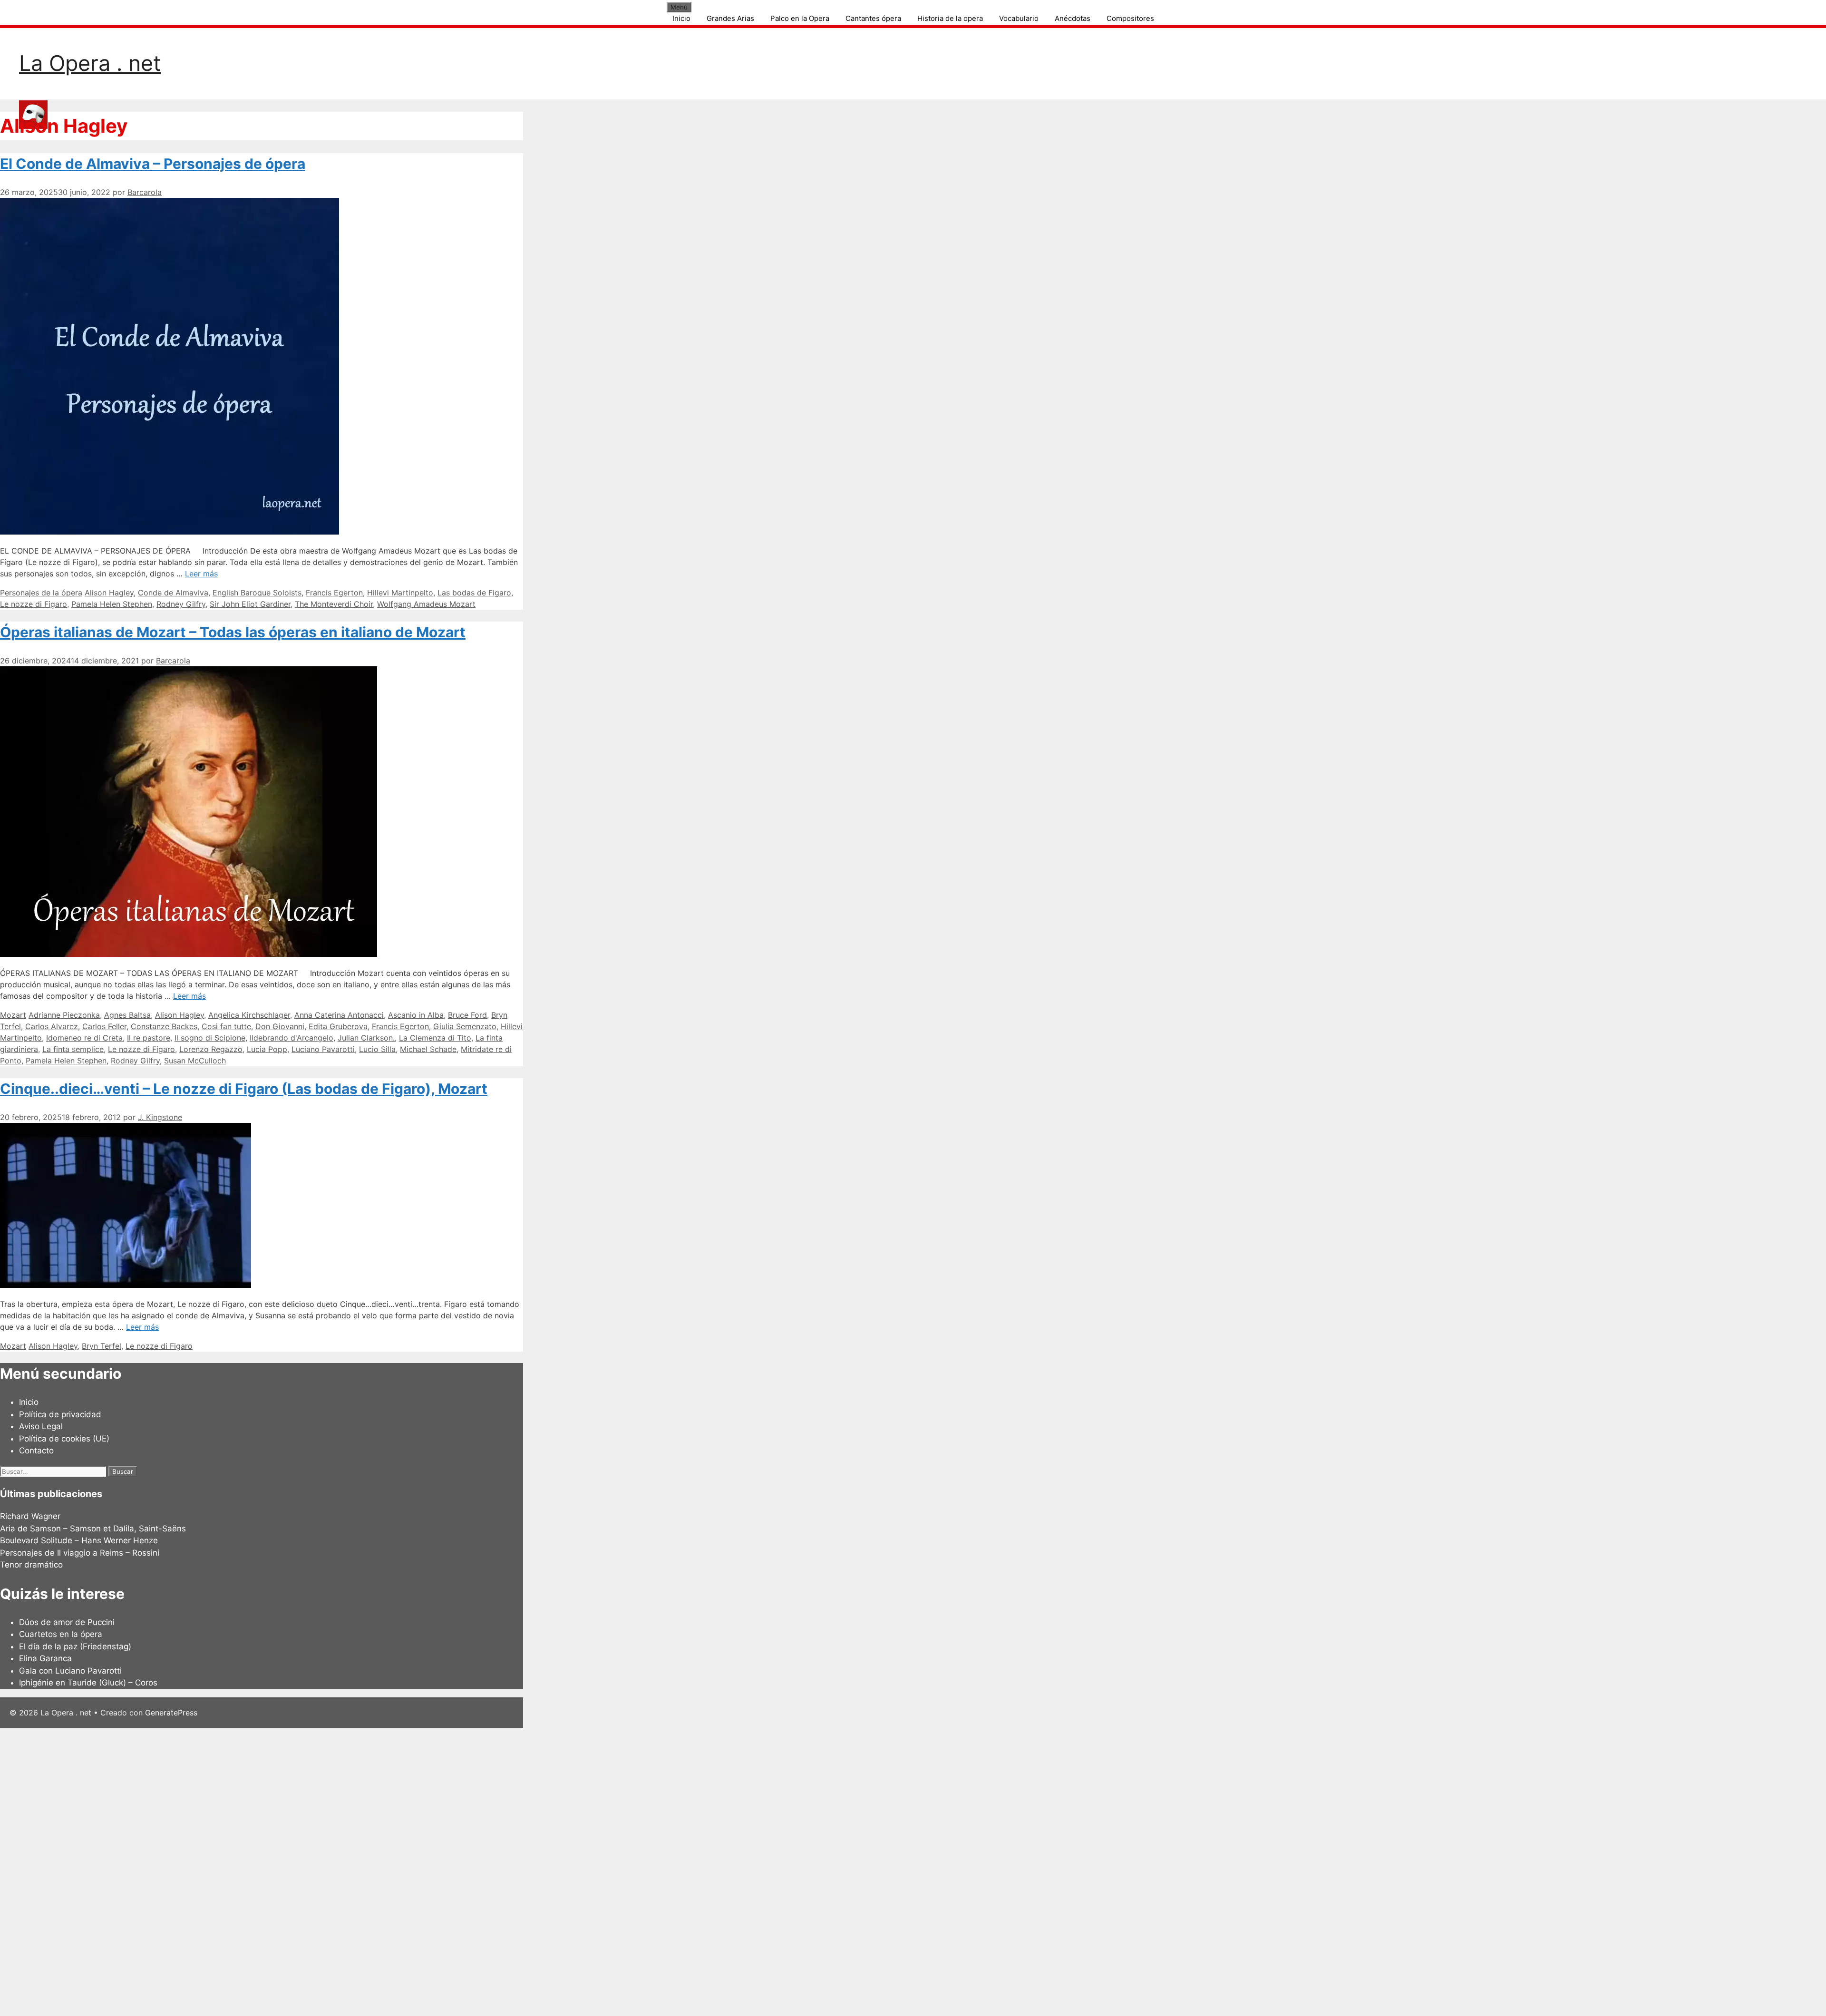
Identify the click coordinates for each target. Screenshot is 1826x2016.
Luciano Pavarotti (323, 1049)
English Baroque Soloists (257, 593)
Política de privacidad (60, 1414)
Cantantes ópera (873, 18)
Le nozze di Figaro (34, 604)
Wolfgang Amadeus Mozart (426, 604)
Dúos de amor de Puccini (67, 1622)
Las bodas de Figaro (474, 593)
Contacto (36, 1451)
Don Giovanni (280, 1026)
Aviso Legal (41, 1426)
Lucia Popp (267, 1049)
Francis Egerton (334, 593)
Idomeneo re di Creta (84, 1038)
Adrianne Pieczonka (64, 1015)
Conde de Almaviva (173, 593)
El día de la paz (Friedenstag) (75, 1646)
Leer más (201, 574)
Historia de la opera (950, 18)
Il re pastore (149, 1038)
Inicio (681, 18)
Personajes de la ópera (41, 593)
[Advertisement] (285, 1870)
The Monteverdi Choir (334, 604)
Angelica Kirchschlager (249, 1015)
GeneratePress (171, 1713)
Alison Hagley (109, 593)
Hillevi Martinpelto (400, 593)
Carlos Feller (104, 1026)
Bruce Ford (467, 1015)
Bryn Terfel (102, 1346)
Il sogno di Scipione (210, 1038)
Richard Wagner (30, 1516)
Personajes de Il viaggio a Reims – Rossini (80, 1553)
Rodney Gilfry (181, 604)
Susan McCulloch (195, 1061)
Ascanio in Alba (416, 1015)
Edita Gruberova (338, 1026)
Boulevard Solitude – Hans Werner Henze (79, 1540)
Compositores (1130, 18)
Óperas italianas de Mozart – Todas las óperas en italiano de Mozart (233, 632)
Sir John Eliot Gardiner (250, 604)
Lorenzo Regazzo (211, 1049)
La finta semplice (73, 1049)
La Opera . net (90, 63)
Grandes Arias (730, 18)
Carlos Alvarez (52, 1026)
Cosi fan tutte (226, 1026)
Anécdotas (1073, 18)
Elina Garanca (45, 1658)
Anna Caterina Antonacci (339, 1015)
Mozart (13, 1015)
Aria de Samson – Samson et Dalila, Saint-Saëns (93, 1529)
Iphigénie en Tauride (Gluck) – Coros (88, 1683)
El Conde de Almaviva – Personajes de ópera (153, 164)
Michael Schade (428, 1049)
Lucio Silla (377, 1049)
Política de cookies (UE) (64, 1439)
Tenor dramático (31, 1565)
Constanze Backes (164, 1026)
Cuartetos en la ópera (61, 1634)
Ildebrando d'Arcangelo (291, 1038)
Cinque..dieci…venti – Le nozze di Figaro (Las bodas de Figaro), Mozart (244, 1089)
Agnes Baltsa (127, 1015)
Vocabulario (1019, 18)
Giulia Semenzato (465, 1026)
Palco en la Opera (800, 18)
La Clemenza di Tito (435, 1038)
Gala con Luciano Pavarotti (70, 1671)
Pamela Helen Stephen (112, 604)
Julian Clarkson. (366, 1038)
